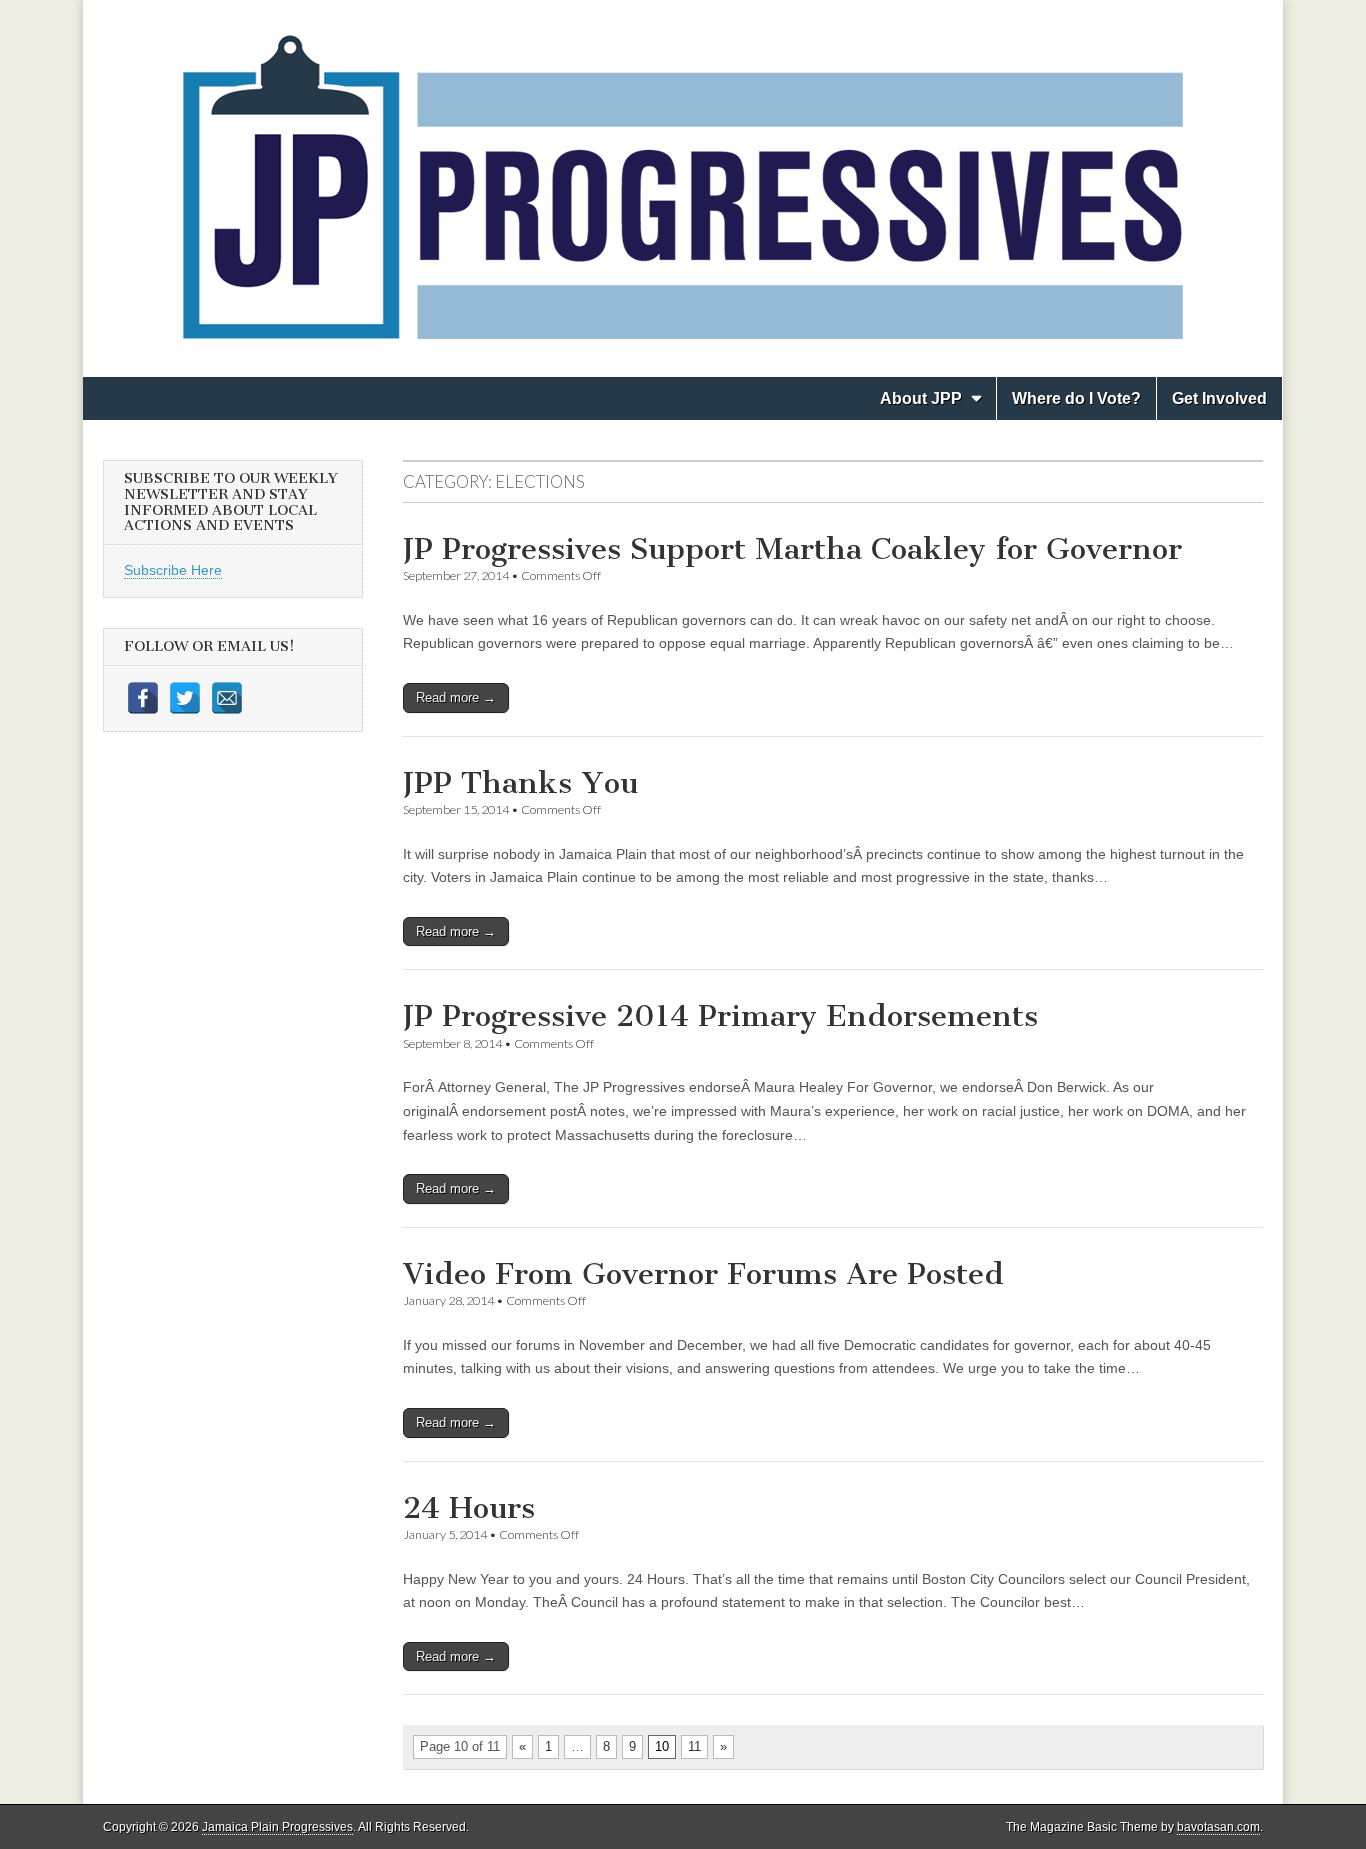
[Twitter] (185, 698)
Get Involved (1219, 398)
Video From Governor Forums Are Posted (703, 1274)
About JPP (921, 398)
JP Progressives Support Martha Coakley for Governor (792, 549)
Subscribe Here (173, 570)
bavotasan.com (1218, 1827)
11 (694, 1746)
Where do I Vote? (1076, 398)
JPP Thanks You (520, 783)
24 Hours (469, 1508)
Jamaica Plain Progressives (277, 1827)
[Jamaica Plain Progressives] (683, 173)
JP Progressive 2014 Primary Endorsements (720, 1016)
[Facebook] (143, 698)
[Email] (227, 698)
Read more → (456, 697)
